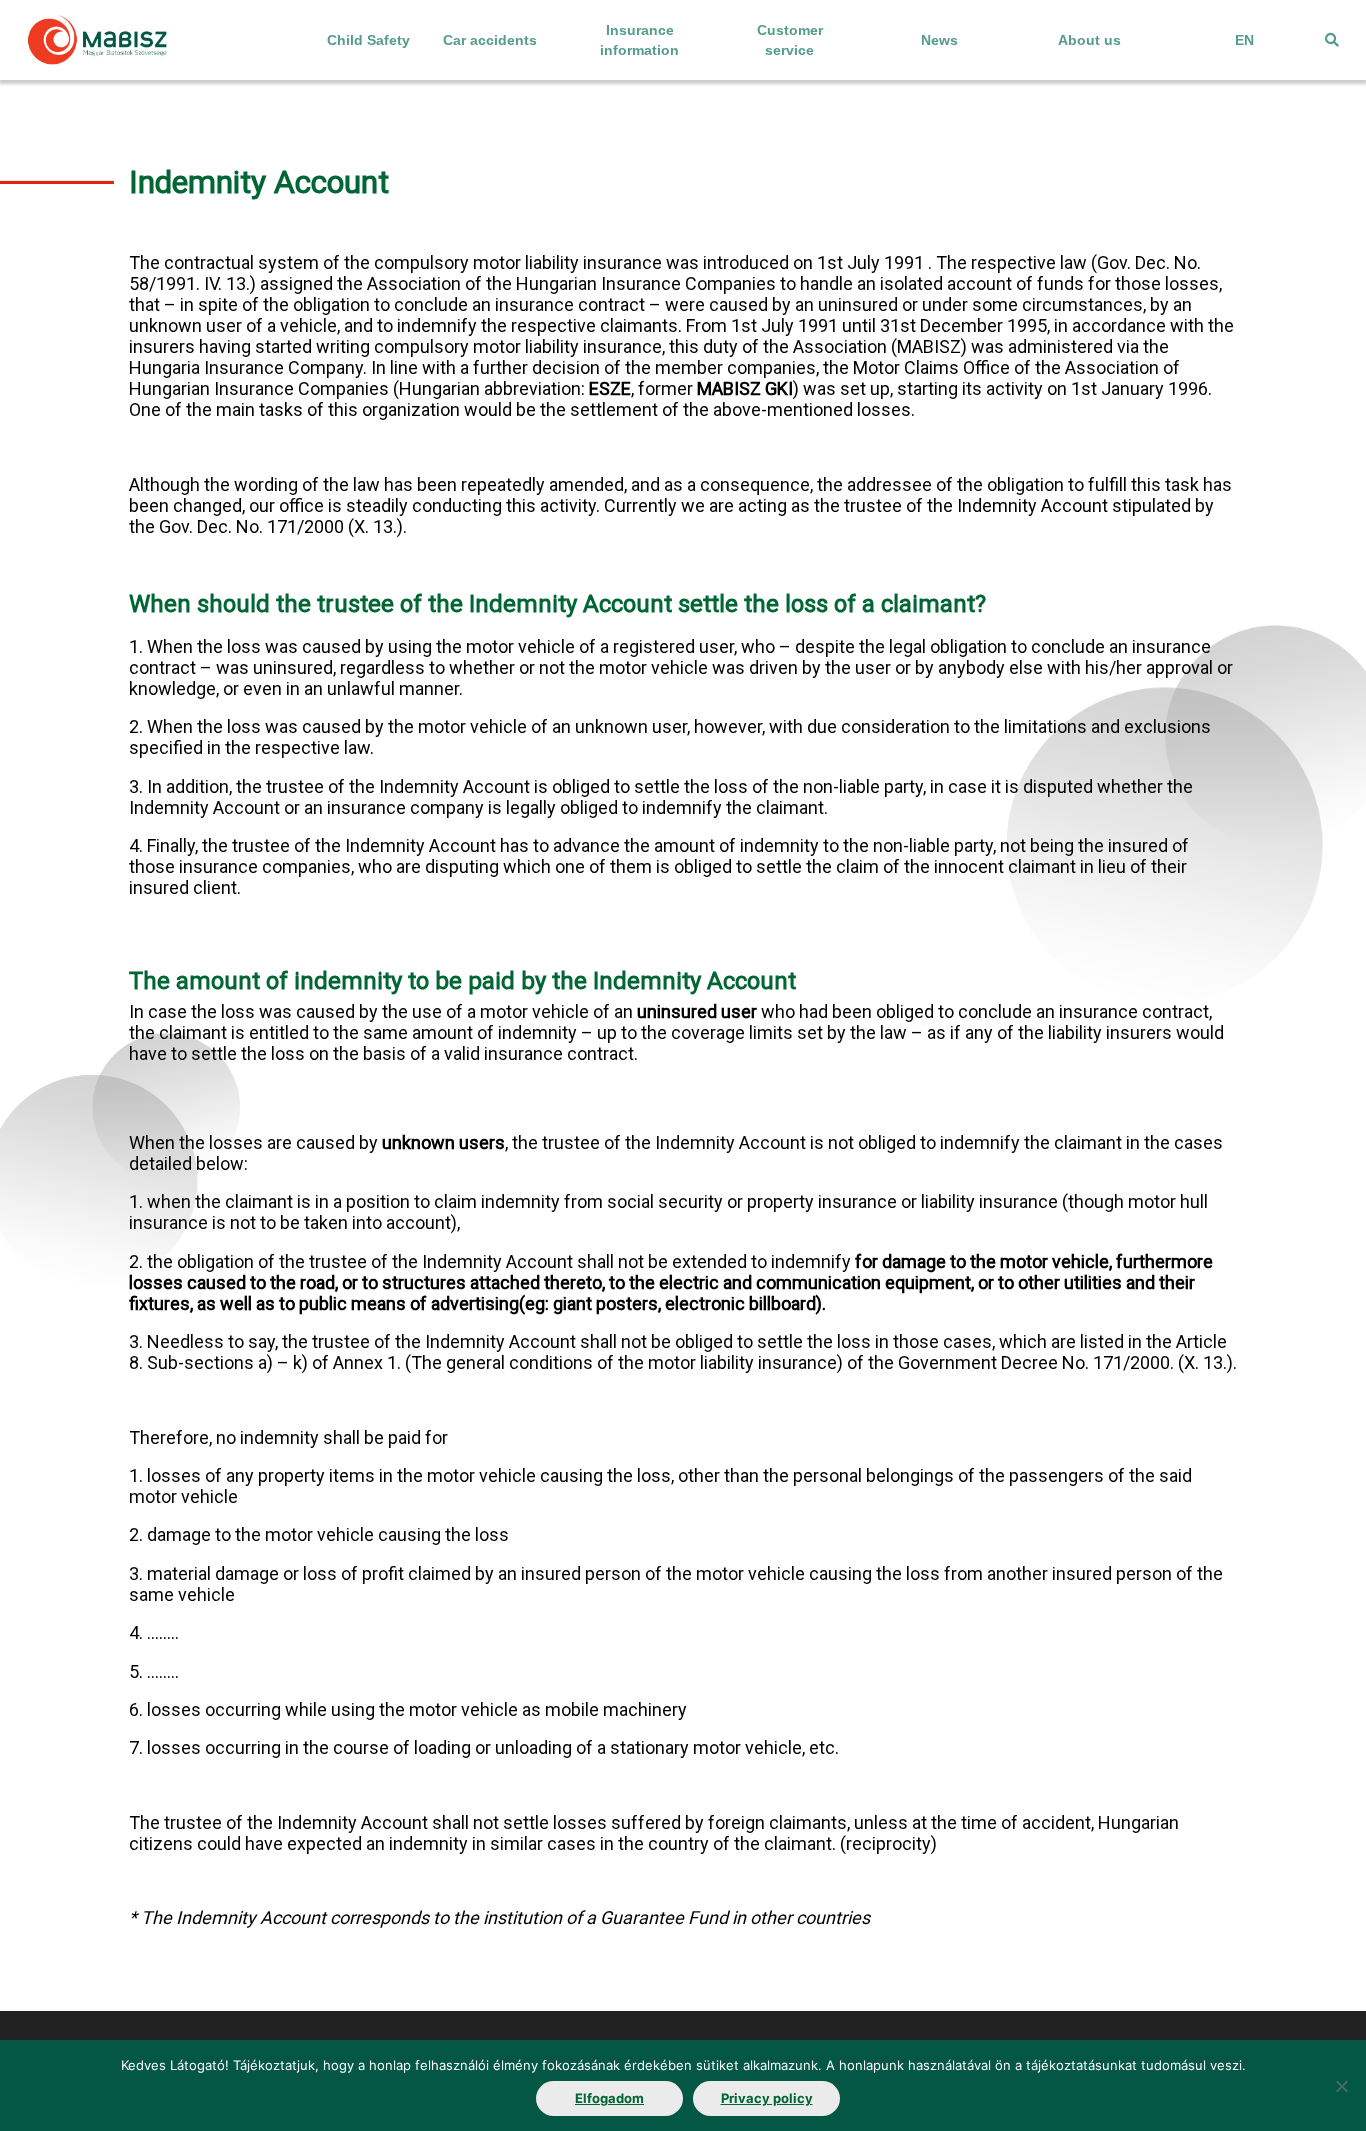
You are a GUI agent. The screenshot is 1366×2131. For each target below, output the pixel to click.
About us (1089, 40)
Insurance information (639, 40)
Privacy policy (767, 2098)
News (939, 40)
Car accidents (490, 40)
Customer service (790, 40)
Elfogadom (609, 2098)
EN (1244, 40)
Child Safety (368, 40)
